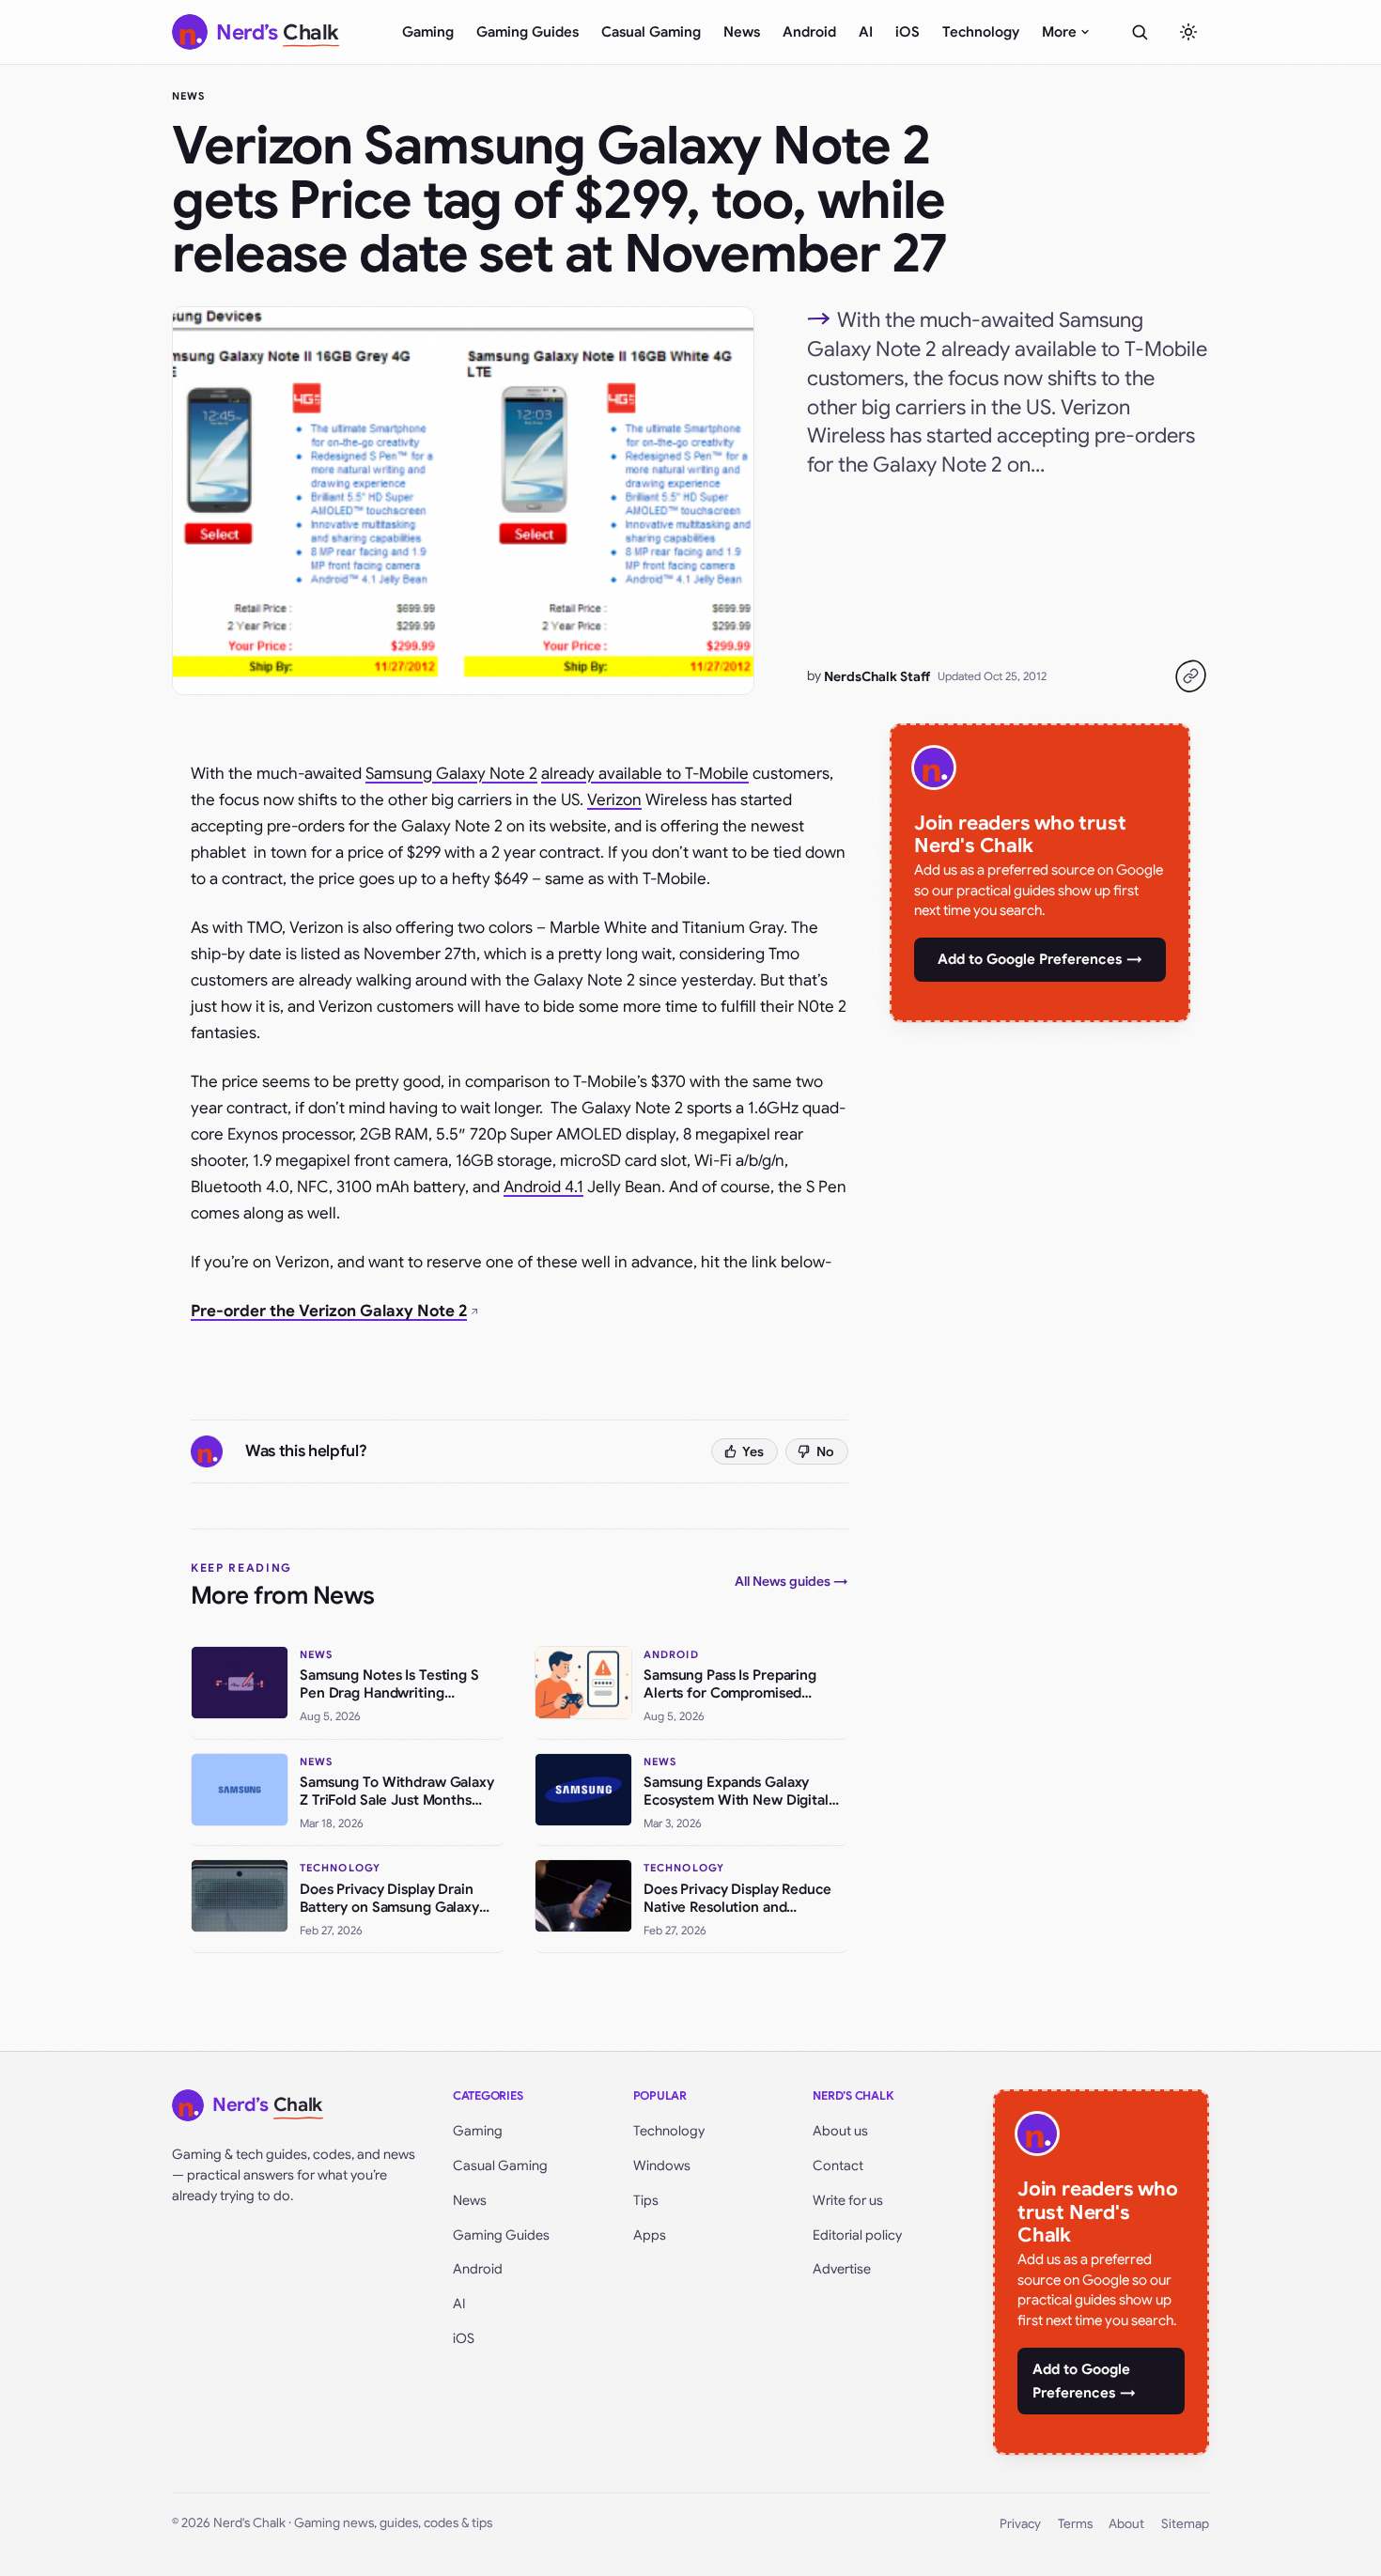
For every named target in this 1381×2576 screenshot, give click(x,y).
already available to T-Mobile (645, 774)
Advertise (842, 2269)
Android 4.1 (543, 1187)
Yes (753, 1451)
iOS (908, 32)
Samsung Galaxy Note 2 (451, 774)
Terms (1075, 2524)
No (825, 1451)
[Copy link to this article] (1190, 676)
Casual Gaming (651, 32)
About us (840, 2131)
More (1059, 32)
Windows (662, 2165)
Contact (838, 2165)
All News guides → (791, 1581)
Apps (650, 2235)
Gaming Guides (528, 32)
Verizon (614, 800)
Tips (646, 2200)
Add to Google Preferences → (1040, 959)
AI (866, 32)
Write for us (848, 2200)
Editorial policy (857, 2235)
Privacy (1020, 2524)
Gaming (428, 32)
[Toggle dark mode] (1188, 32)
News (742, 32)
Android (809, 32)
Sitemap (1185, 2524)
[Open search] (1140, 32)
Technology (981, 32)
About (1126, 2524)
